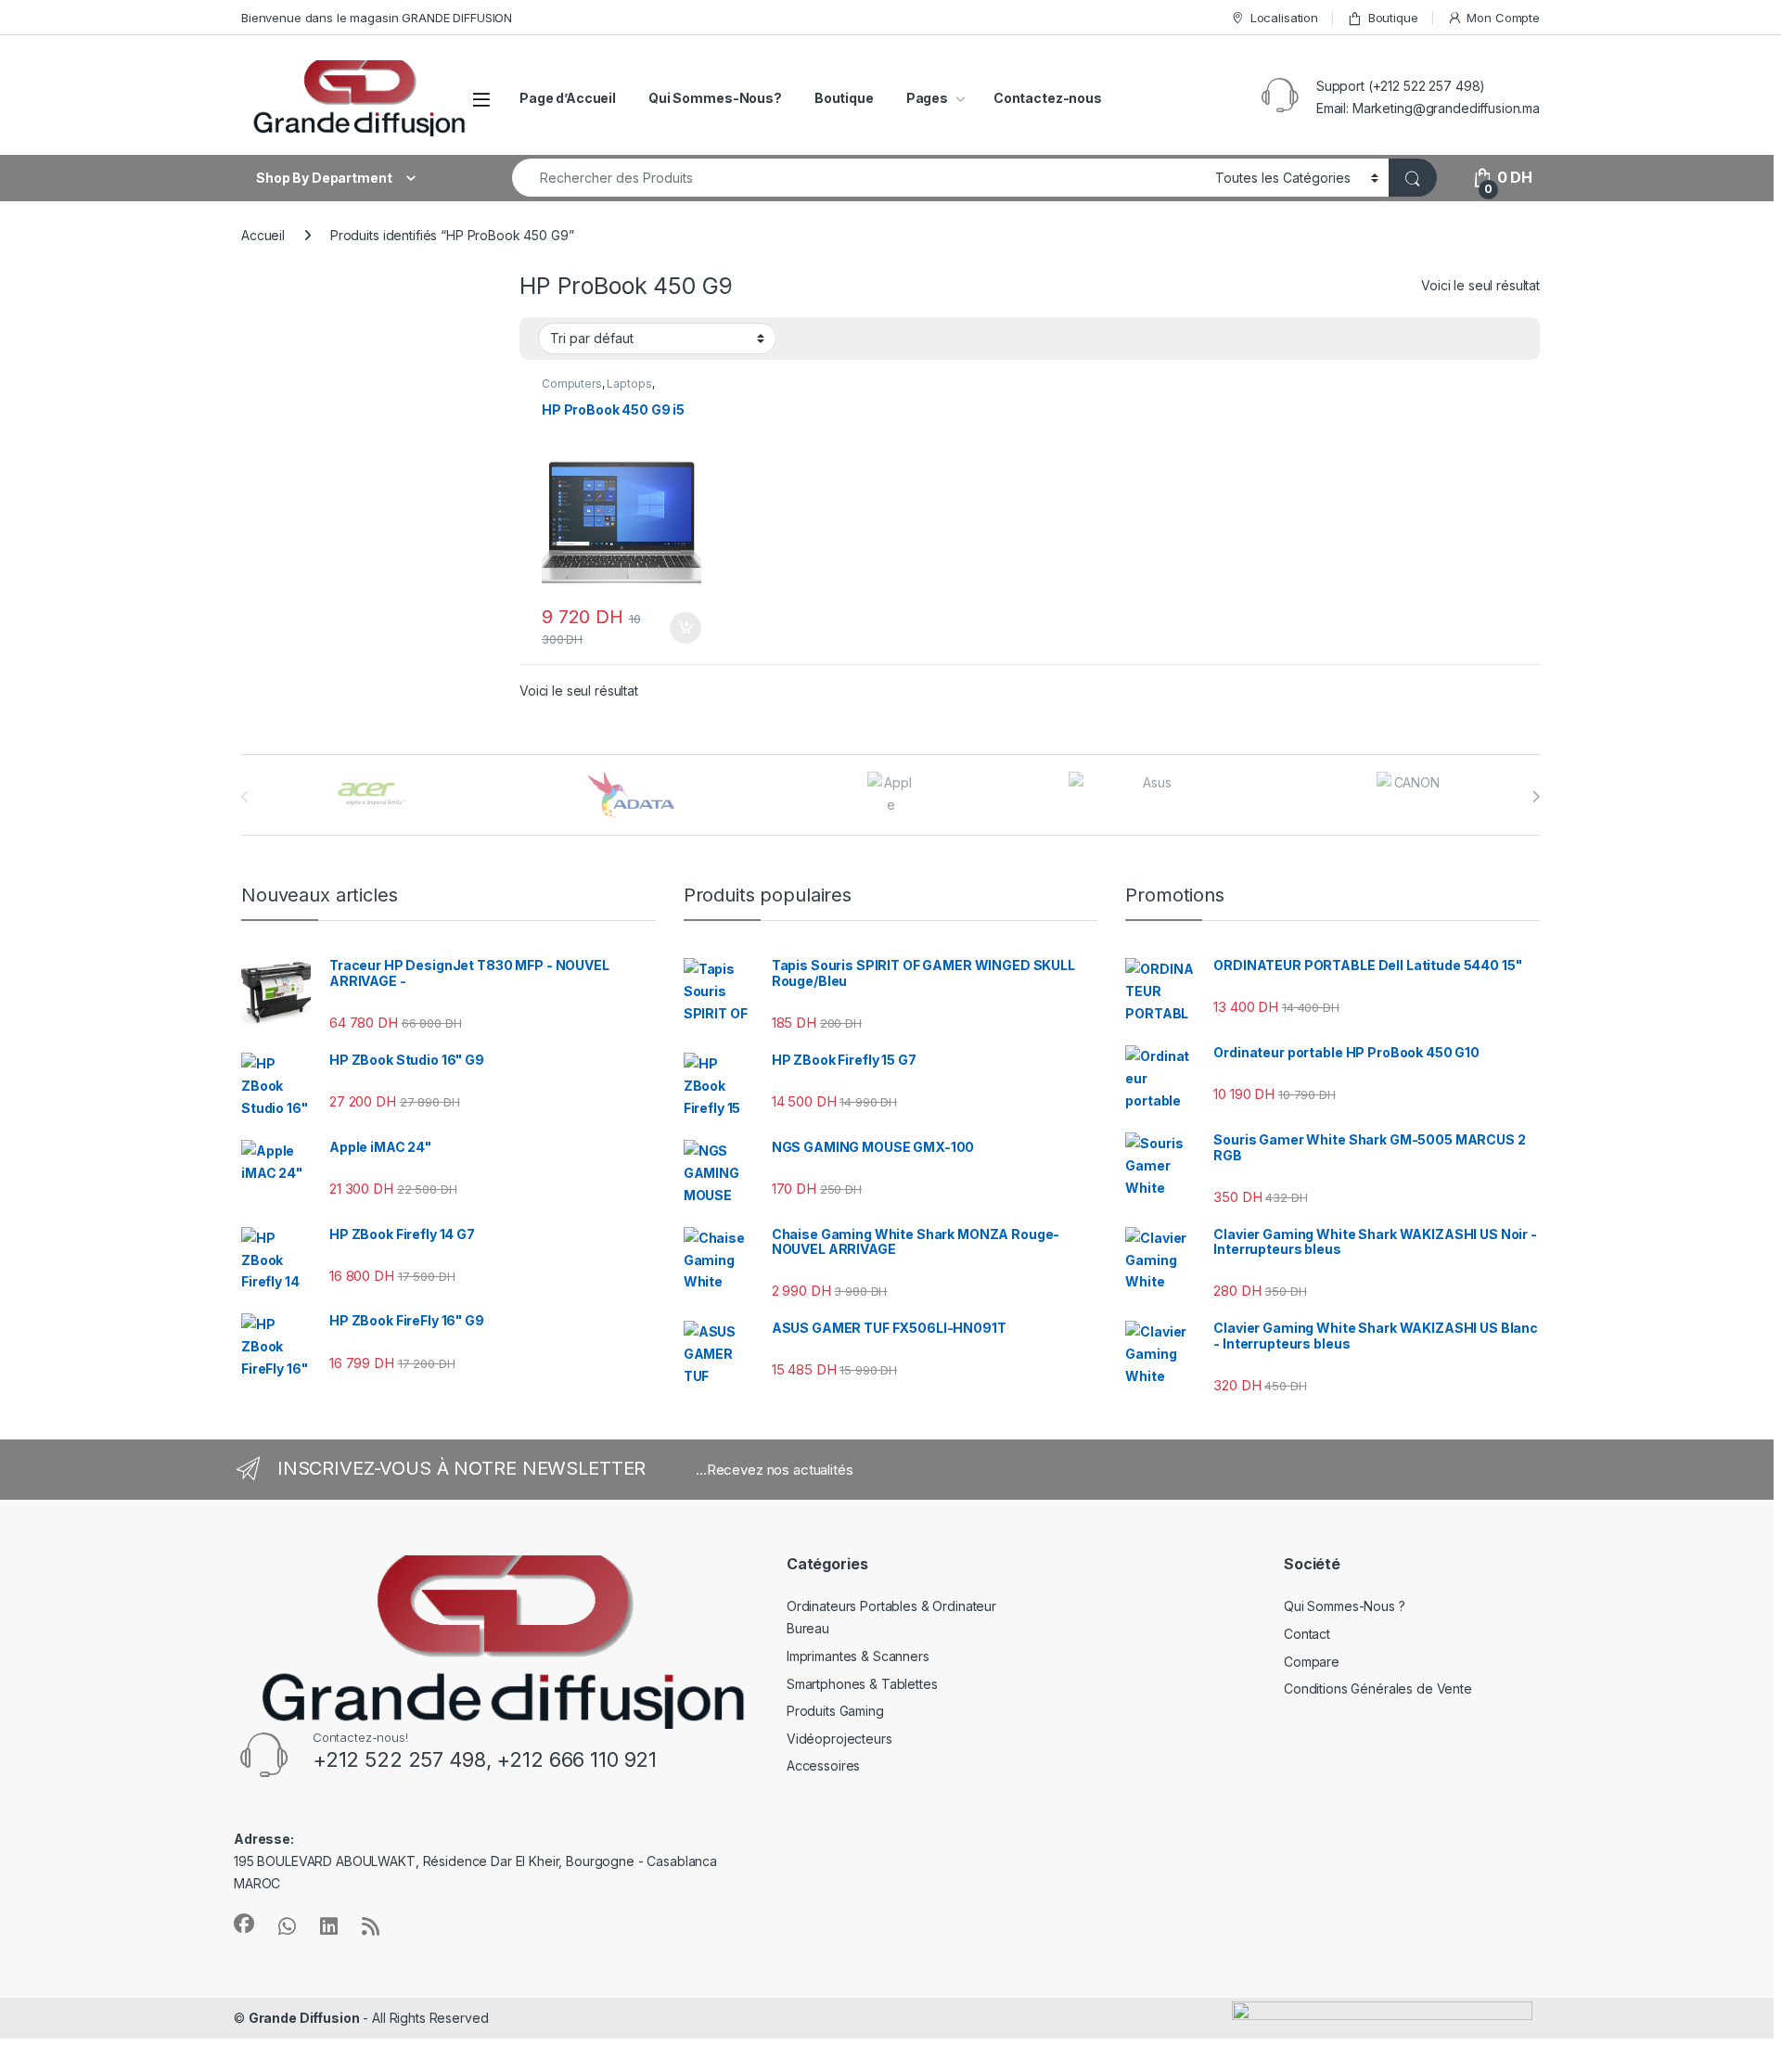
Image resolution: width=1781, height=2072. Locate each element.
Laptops (629, 384)
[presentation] (1536, 797)
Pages (927, 98)
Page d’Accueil (568, 98)
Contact (1307, 1634)
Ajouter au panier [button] (680, 628)
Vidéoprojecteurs (839, 1739)
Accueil (263, 235)
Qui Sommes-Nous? (715, 98)
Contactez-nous (1048, 98)
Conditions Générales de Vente (1378, 1688)
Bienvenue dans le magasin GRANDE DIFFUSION (377, 18)
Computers (572, 384)
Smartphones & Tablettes (862, 1684)
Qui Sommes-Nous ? (1345, 1606)
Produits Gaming (835, 1711)
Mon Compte (1503, 18)
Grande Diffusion (304, 2018)
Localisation (1284, 18)
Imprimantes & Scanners (858, 1656)
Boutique (1393, 18)
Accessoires (823, 1765)
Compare (1312, 1662)
